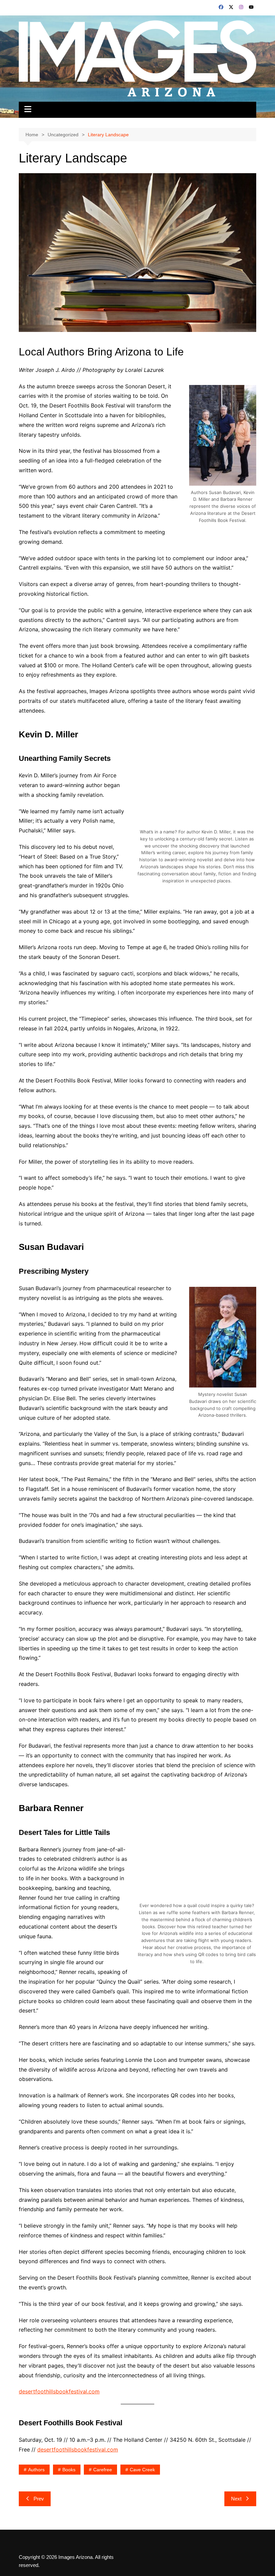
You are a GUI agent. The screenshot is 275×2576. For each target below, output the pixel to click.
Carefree (103, 2470)
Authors (36, 2470)
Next (236, 2499)
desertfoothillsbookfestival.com (59, 2391)
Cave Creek (142, 2470)
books (69, 2470)
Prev (39, 2499)
